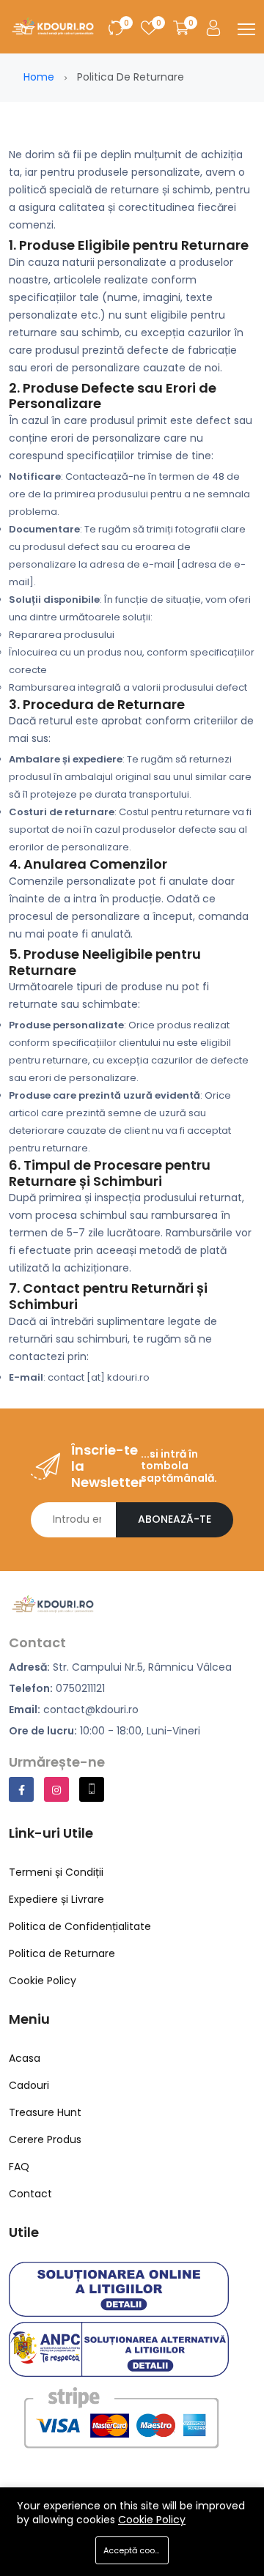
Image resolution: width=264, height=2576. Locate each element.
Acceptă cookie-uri (136, 2550)
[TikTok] (92, 1789)
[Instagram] (56, 1789)
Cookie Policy (152, 2520)
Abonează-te (175, 1519)
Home (39, 77)
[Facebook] (21, 1789)
